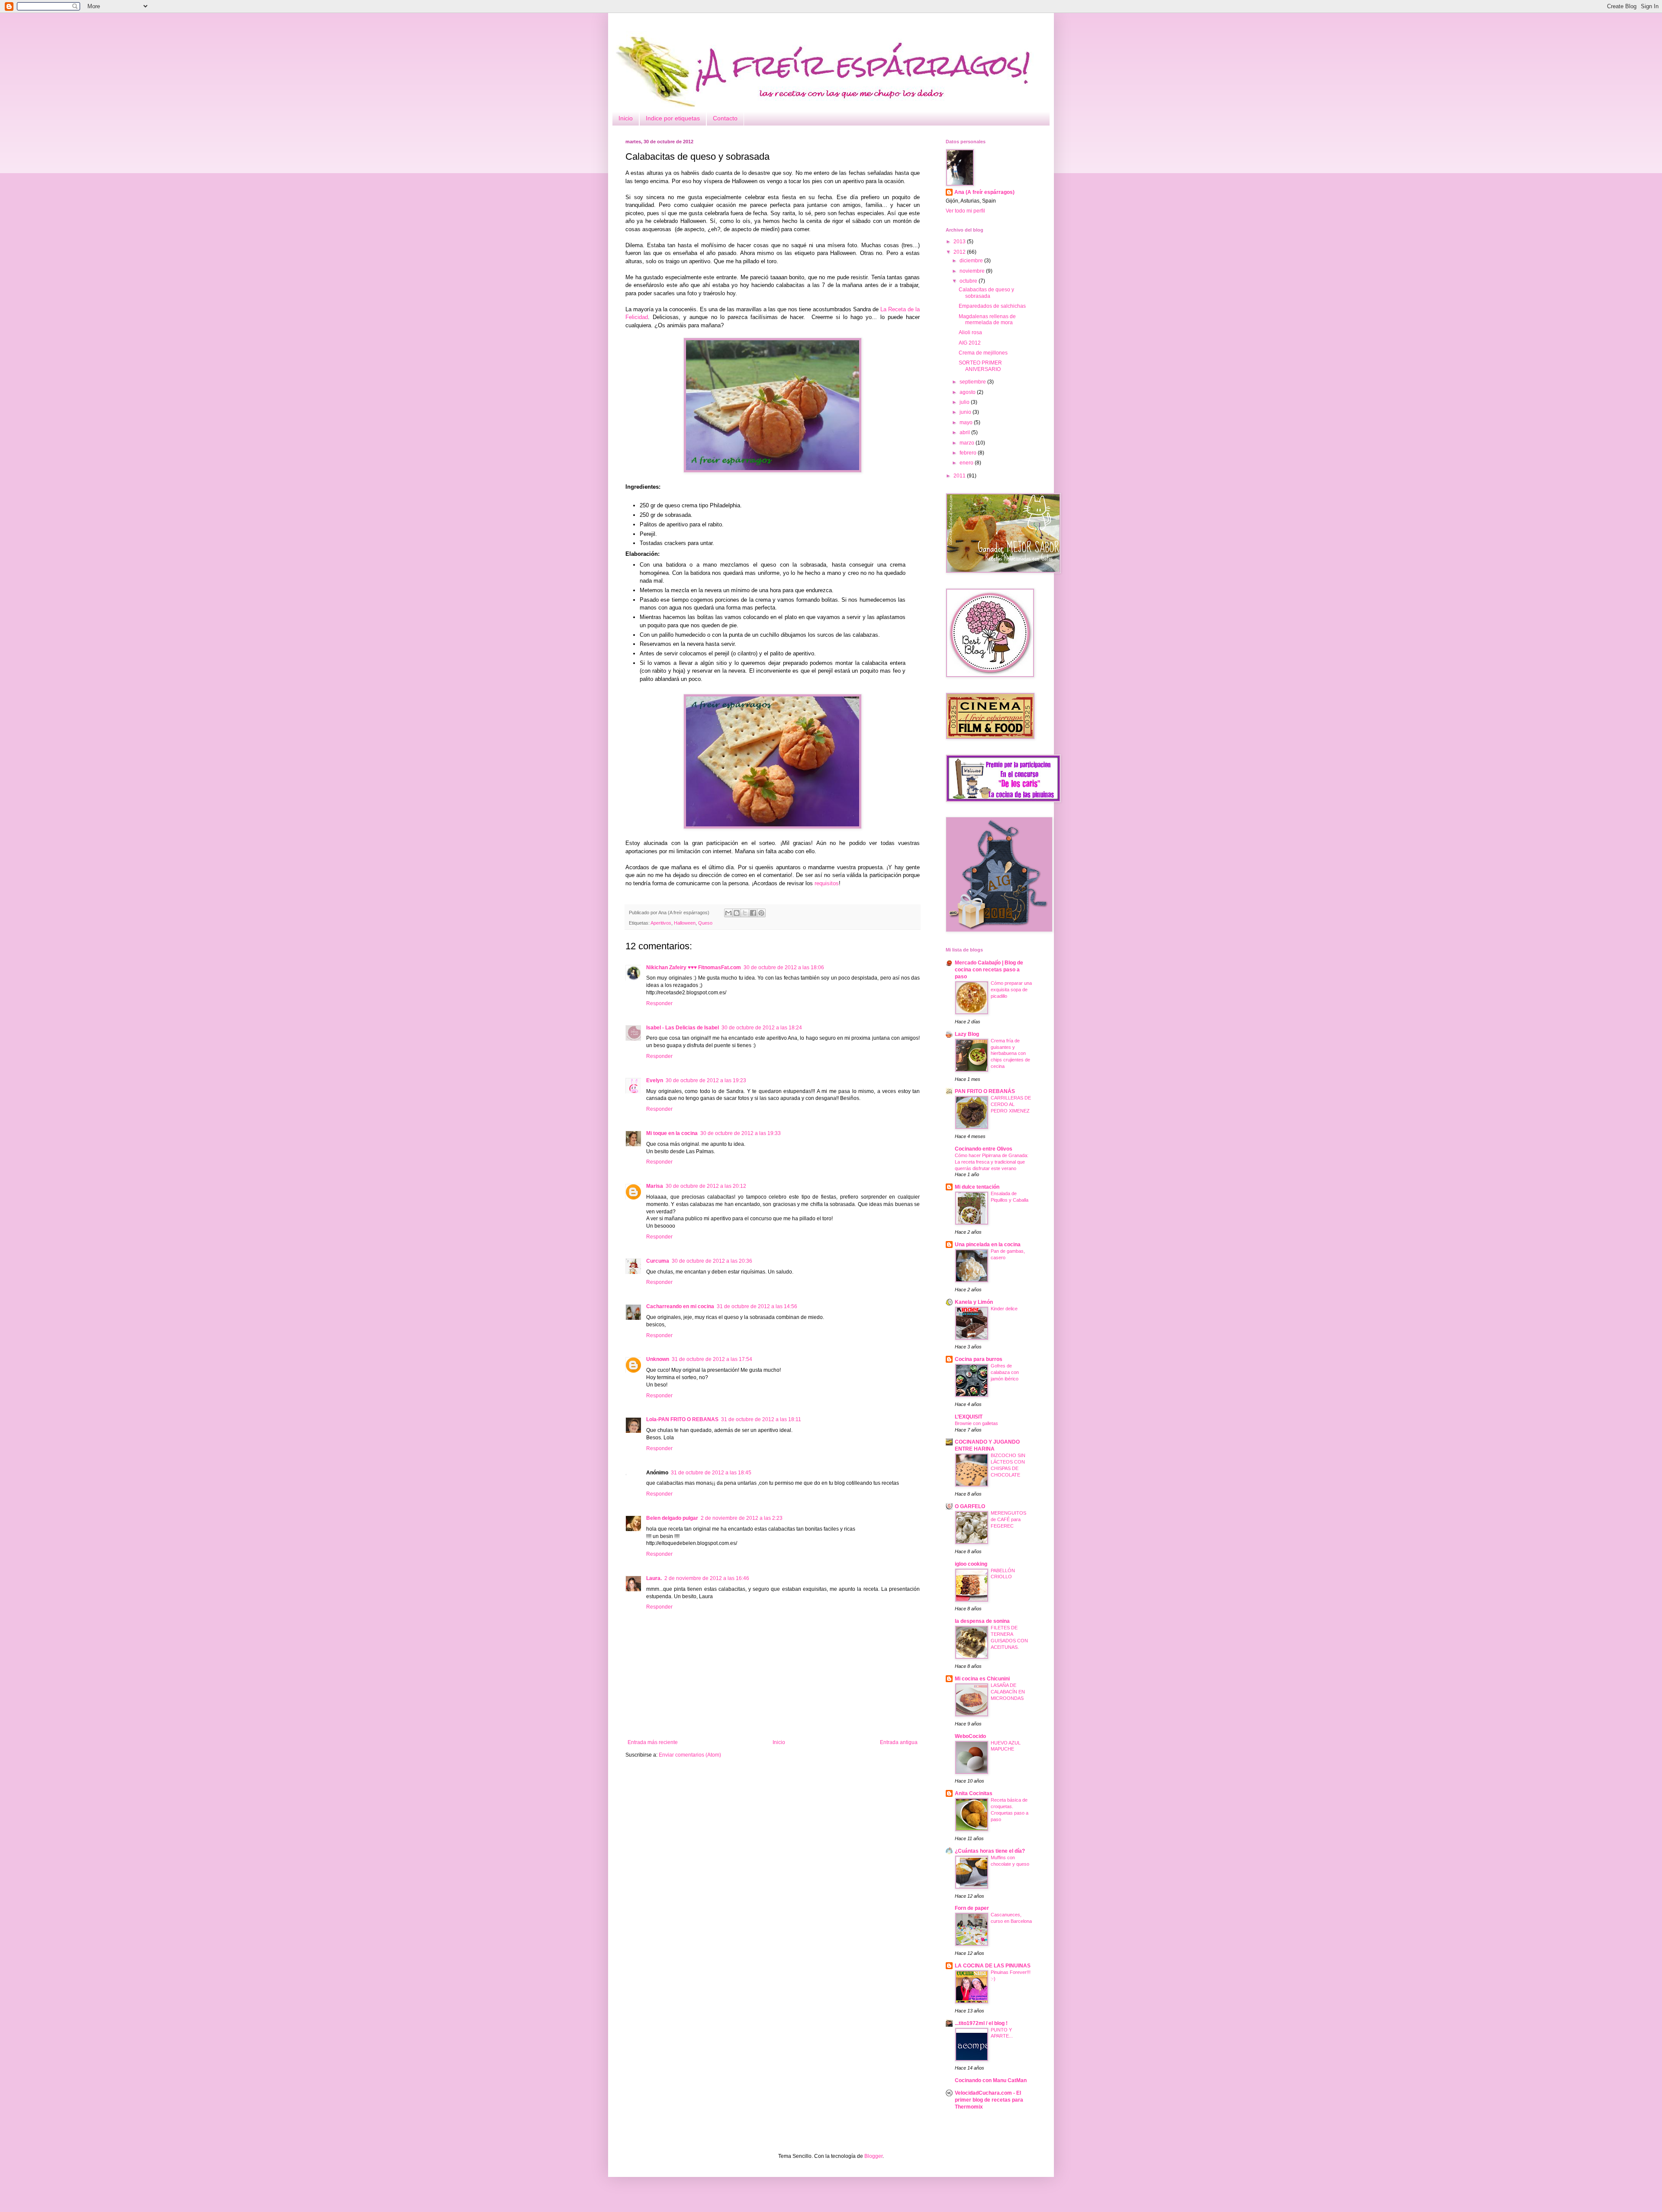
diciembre (972, 261)
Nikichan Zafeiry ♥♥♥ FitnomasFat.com (694, 967)
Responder (659, 1003)
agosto (968, 392)
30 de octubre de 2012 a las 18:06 (784, 967)
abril (965, 432)
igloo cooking (971, 1564)
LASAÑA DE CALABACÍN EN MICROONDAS (1008, 1692)
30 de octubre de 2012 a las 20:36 (712, 1261)
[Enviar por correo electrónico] (728, 913)
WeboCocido (970, 1736)
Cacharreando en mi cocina (680, 1306)
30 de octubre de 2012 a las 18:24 (762, 1028)
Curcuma (658, 1261)
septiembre (973, 382)
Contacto (725, 118)
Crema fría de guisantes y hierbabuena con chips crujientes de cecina (1010, 1053)
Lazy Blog (967, 1034)
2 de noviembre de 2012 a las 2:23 (742, 1518)
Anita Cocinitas (974, 1793)
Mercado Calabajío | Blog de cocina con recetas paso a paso (989, 970)
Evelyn (655, 1080)
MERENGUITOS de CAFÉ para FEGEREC (1008, 1519)
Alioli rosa (970, 332)
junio (966, 412)
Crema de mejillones (983, 353)
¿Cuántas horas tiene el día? (990, 1851)
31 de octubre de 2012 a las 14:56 (757, 1306)
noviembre (973, 271)
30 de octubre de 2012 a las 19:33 (741, 1133)
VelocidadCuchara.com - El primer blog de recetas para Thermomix (989, 2100)
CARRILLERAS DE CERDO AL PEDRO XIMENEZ (1011, 1104)
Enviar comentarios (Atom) (690, 1755)
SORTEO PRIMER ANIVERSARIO (980, 366)
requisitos (827, 883)
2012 (960, 252)
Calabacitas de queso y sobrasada (986, 293)
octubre (969, 281)
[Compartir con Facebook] (753, 913)
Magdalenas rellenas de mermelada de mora (987, 319)
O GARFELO (970, 1506)
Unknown (658, 1359)
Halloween (685, 923)
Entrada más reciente (653, 1742)
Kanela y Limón (974, 1302)
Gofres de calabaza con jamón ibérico (1005, 1372)
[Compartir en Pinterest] (761, 913)
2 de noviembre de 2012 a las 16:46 (707, 1578)
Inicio (626, 118)
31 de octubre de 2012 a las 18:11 (761, 1419)
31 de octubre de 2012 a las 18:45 (711, 1473)
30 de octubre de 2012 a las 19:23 (706, 1080)
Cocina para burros (979, 1359)
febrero (969, 453)
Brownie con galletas (976, 1423)
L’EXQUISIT (969, 1417)
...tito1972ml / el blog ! (981, 2023)
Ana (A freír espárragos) (984, 192)
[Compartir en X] (745, 913)
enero (967, 463)
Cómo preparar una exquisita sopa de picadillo (1011, 990)
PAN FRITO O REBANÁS (985, 1091)
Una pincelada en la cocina (988, 1245)
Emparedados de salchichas (992, 306)
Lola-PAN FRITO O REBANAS (682, 1419)
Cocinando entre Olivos (984, 1149)
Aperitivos (661, 923)
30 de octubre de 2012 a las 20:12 (706, 1186)
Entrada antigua (899, 1742)
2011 (960, 476)
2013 (960, 242)
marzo (968, 443)
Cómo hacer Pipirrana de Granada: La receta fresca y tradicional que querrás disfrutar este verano (992, 1162)
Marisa (655, 1186)
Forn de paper (972, 1908)
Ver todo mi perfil (965, 211)
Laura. (654, 1578)
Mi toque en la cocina (672, 1133)
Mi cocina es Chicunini (982, 1679)
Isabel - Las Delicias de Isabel (683, 1028)
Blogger (873, 2156)
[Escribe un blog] (737, 913)
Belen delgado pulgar (672, 1518)
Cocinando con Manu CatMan (991, 2080)
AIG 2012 (970, 343)
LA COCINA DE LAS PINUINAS (993, 1966)
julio (965, 402)
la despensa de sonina (982, 1621)
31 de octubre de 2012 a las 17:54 (712, 1359)
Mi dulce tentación (977, 1187)
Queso (705, 923)
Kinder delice (1004, 1309)
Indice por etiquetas (673, 118)
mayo (967, 422)
